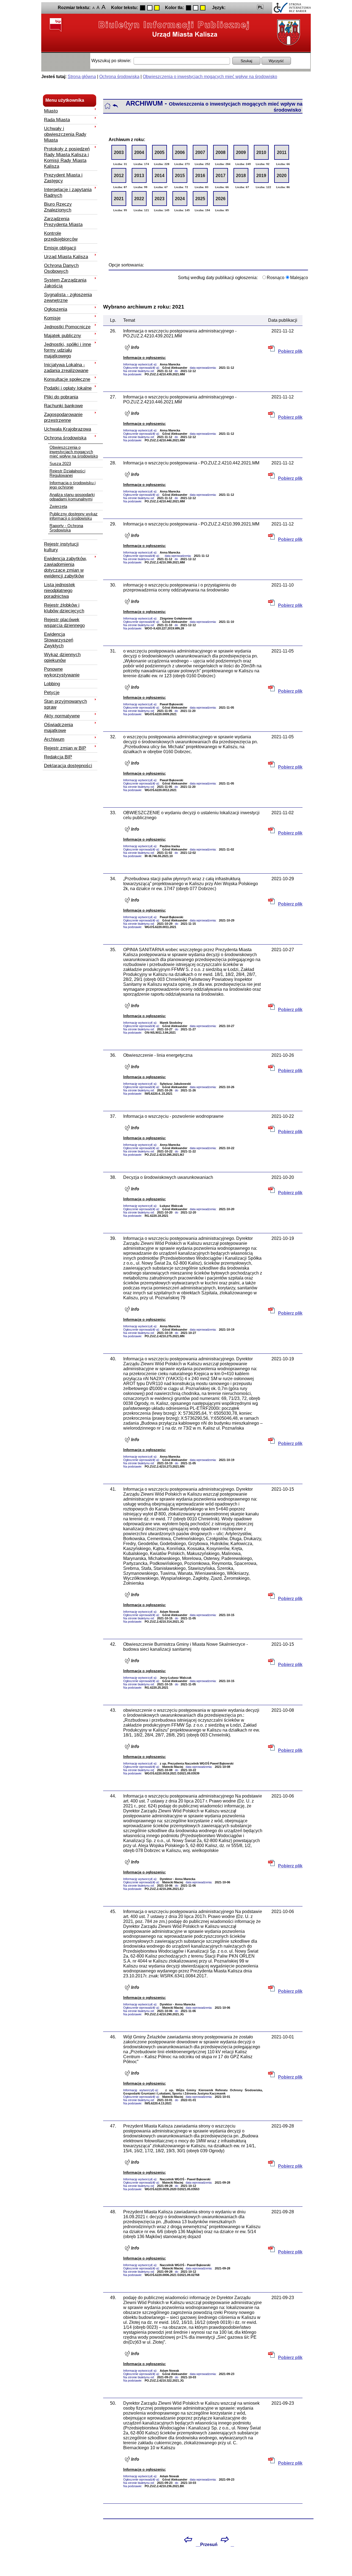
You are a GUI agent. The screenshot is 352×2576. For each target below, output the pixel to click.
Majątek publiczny (63, 335)
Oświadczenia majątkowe (58, 727)
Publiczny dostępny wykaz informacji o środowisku (74, 516)
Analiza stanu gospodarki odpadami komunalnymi (72, 497)
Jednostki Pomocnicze (67, 327)
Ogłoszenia (56, 309)
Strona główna (82, 77)
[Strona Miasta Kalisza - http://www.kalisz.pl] (287, 32)
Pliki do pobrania (61, 397)
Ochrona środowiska (119, 77)
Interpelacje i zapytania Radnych (68, 192)
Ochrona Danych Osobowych (61, 268)
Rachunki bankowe (63, 406)
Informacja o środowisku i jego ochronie (72, 485)
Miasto (51, 111)
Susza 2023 (60, 464)
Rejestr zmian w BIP (65, 748)
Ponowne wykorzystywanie (62, 672)
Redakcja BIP (58, 757)
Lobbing (52, 684)
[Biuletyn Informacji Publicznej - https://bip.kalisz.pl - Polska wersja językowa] (260, 7)
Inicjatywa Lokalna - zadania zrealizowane (66, 368)
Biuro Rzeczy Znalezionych (58, 207)
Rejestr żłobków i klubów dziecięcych (64, 608)
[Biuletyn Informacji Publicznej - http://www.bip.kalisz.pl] (174, 29)
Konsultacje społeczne (67, 379)
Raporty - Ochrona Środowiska (66, 528)
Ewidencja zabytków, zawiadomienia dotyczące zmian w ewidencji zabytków (65, 567)
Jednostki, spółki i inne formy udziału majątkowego (68, 350)
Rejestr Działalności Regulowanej (67, 473)
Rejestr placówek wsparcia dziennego (64, 622)
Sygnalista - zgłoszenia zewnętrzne (68, 297)
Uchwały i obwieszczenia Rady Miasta (65, 134)
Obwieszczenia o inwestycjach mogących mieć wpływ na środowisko (210, 77)
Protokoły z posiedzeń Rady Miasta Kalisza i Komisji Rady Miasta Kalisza (67, 157)
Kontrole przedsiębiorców (61, 236)
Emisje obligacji (60, 248)
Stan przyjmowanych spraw (65, 704)
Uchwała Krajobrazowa (68, 429)
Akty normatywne (62, 716)
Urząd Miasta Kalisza (66, 257)
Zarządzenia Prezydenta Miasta (63, 221)
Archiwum (54, 739)
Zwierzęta (58, 507)
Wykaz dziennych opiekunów (62, 657)
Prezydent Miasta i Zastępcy (63, 178)
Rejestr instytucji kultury (61, 547)
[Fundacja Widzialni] (291, 8)
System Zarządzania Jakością (65, 283)
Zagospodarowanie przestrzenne (63, 417)
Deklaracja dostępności (68, 766)
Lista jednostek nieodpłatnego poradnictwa (60, 590)
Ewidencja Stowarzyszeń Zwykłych (59, 640)
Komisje (52, 318)
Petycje (52, 692)
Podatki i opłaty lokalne (68, 388)
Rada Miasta (57, 120)
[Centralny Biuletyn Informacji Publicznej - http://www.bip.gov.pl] (56, 25)
